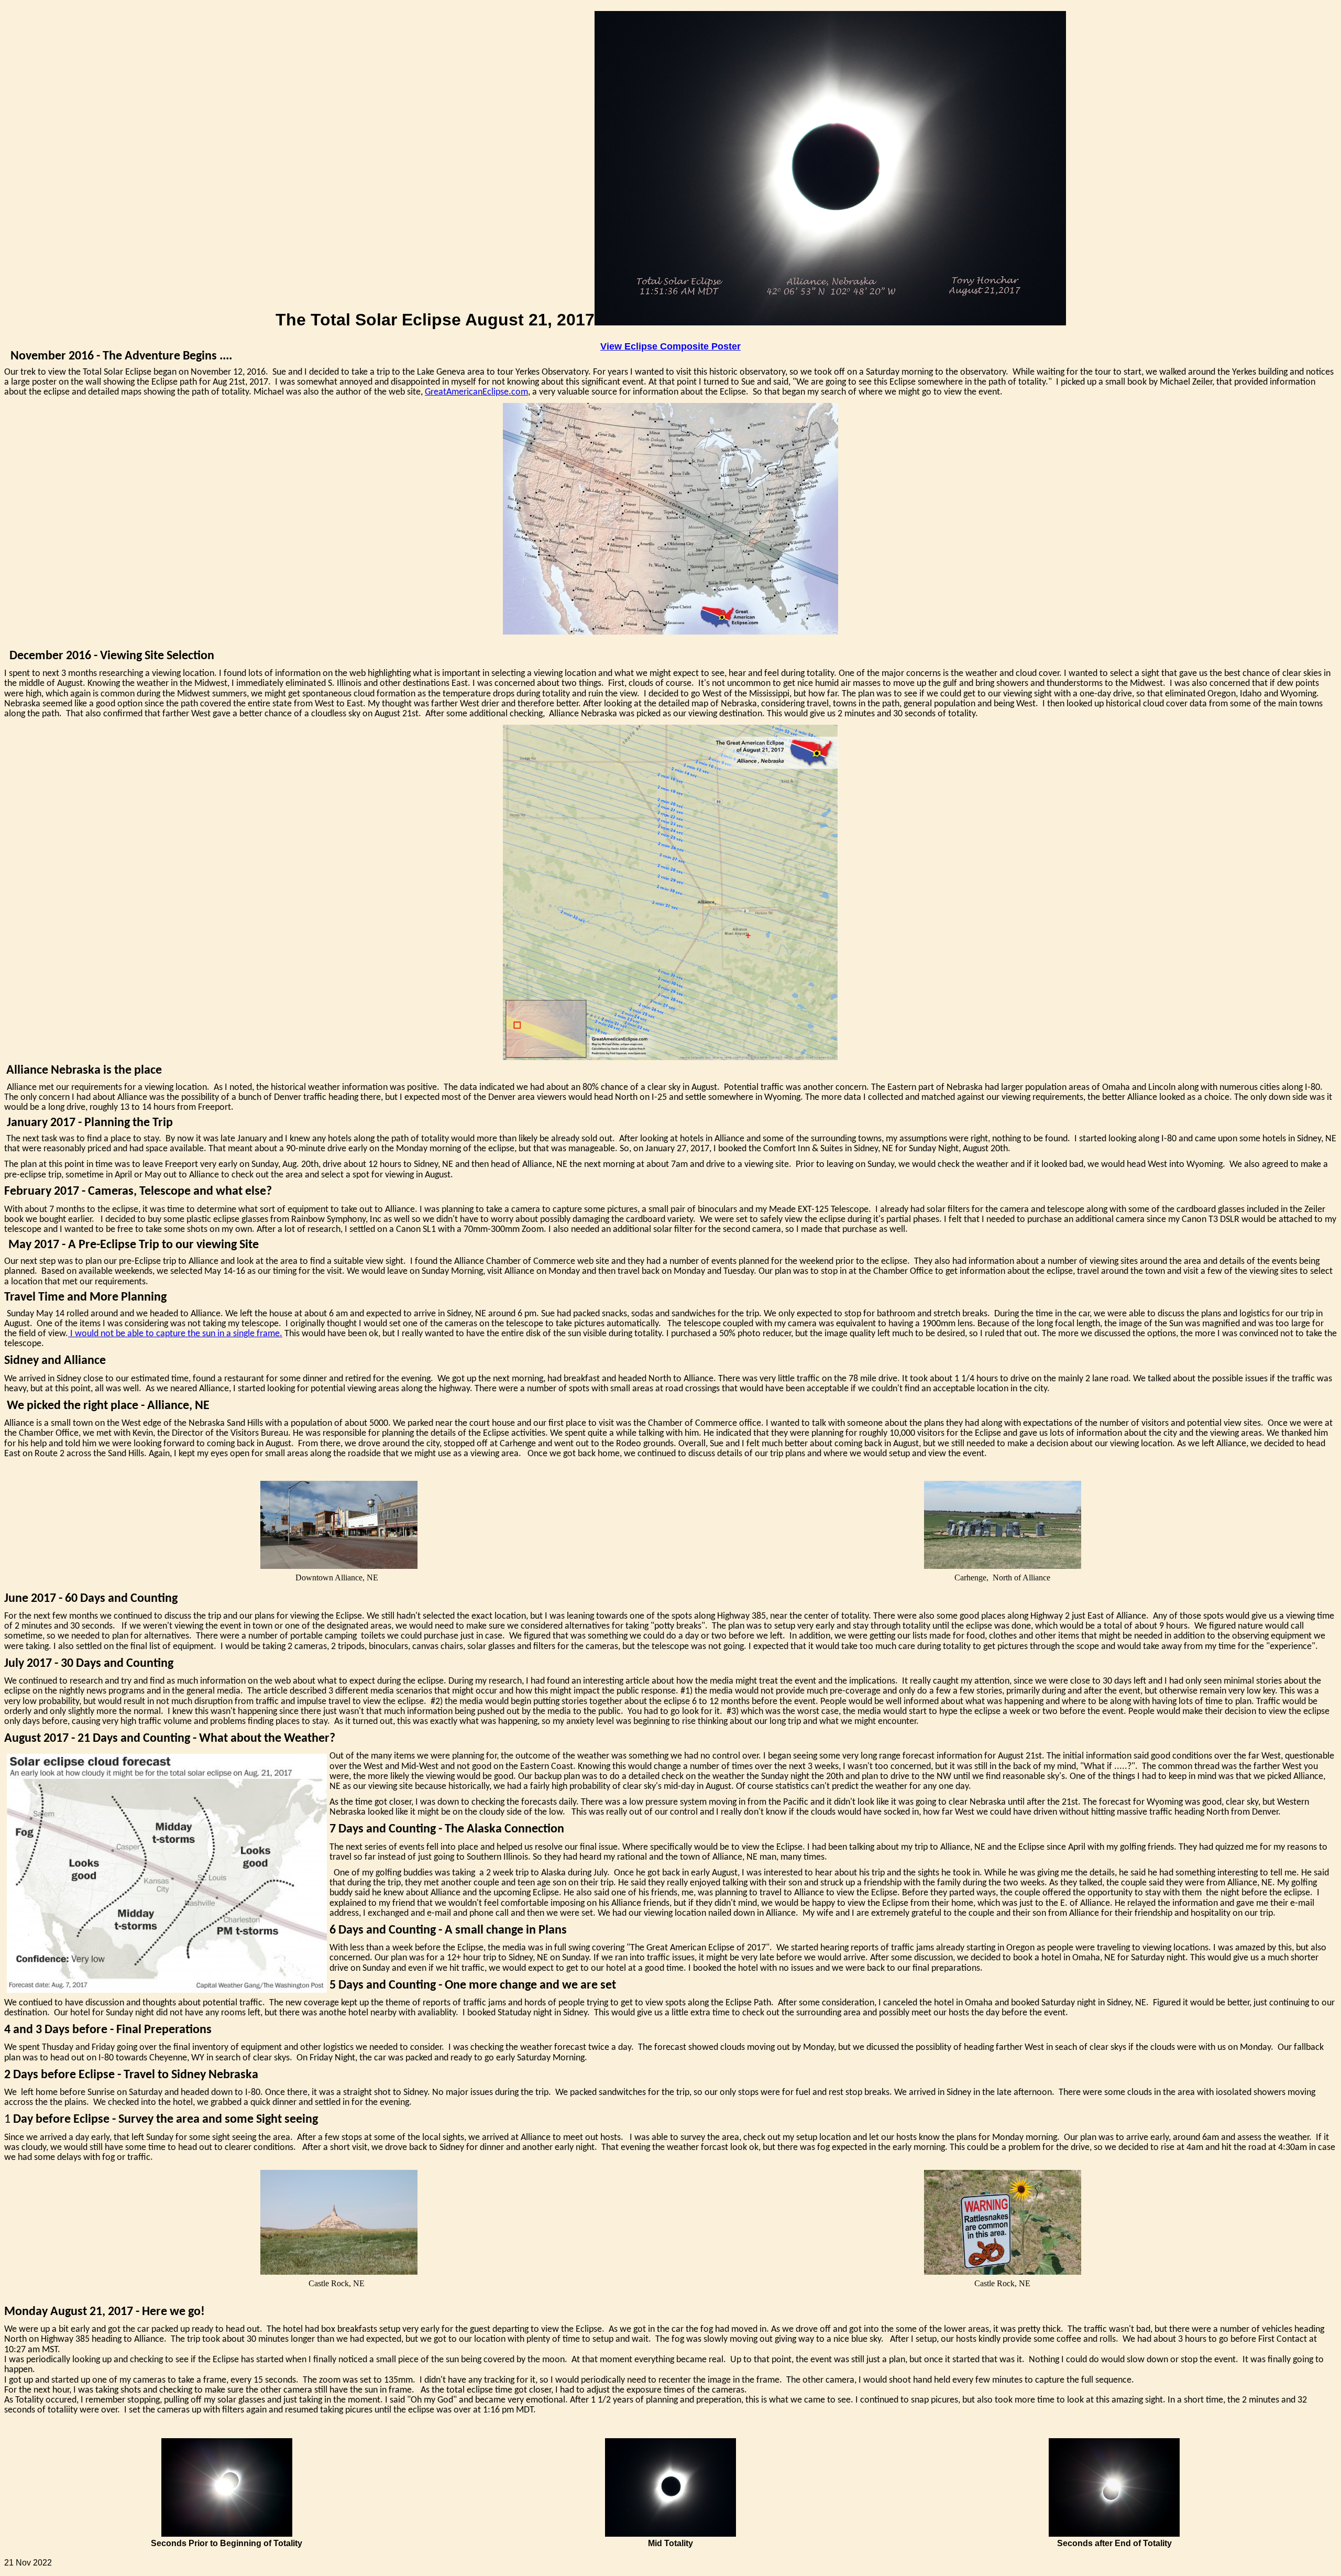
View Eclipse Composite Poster (670, 346)
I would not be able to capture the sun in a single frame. (175, 1334)
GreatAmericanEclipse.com (476, 392)
